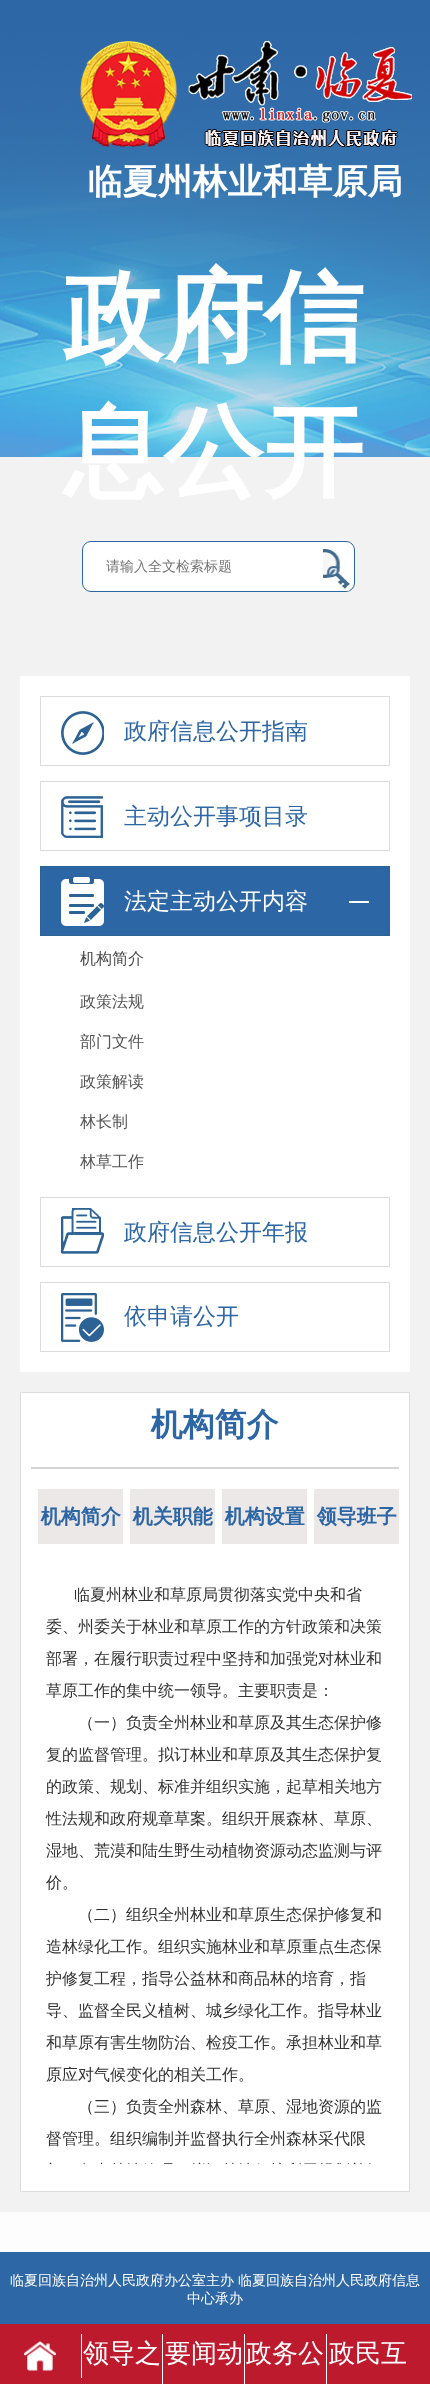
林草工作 (112, 1161)
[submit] (336, 568)
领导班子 (357, 1516)
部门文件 (112, 1041)
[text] (209, 567)
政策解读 (112, 1081)
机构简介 (112, 958)
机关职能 (173, 1516)
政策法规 (112, 1001)
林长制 (104, 1121)
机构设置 (265, 1516)
